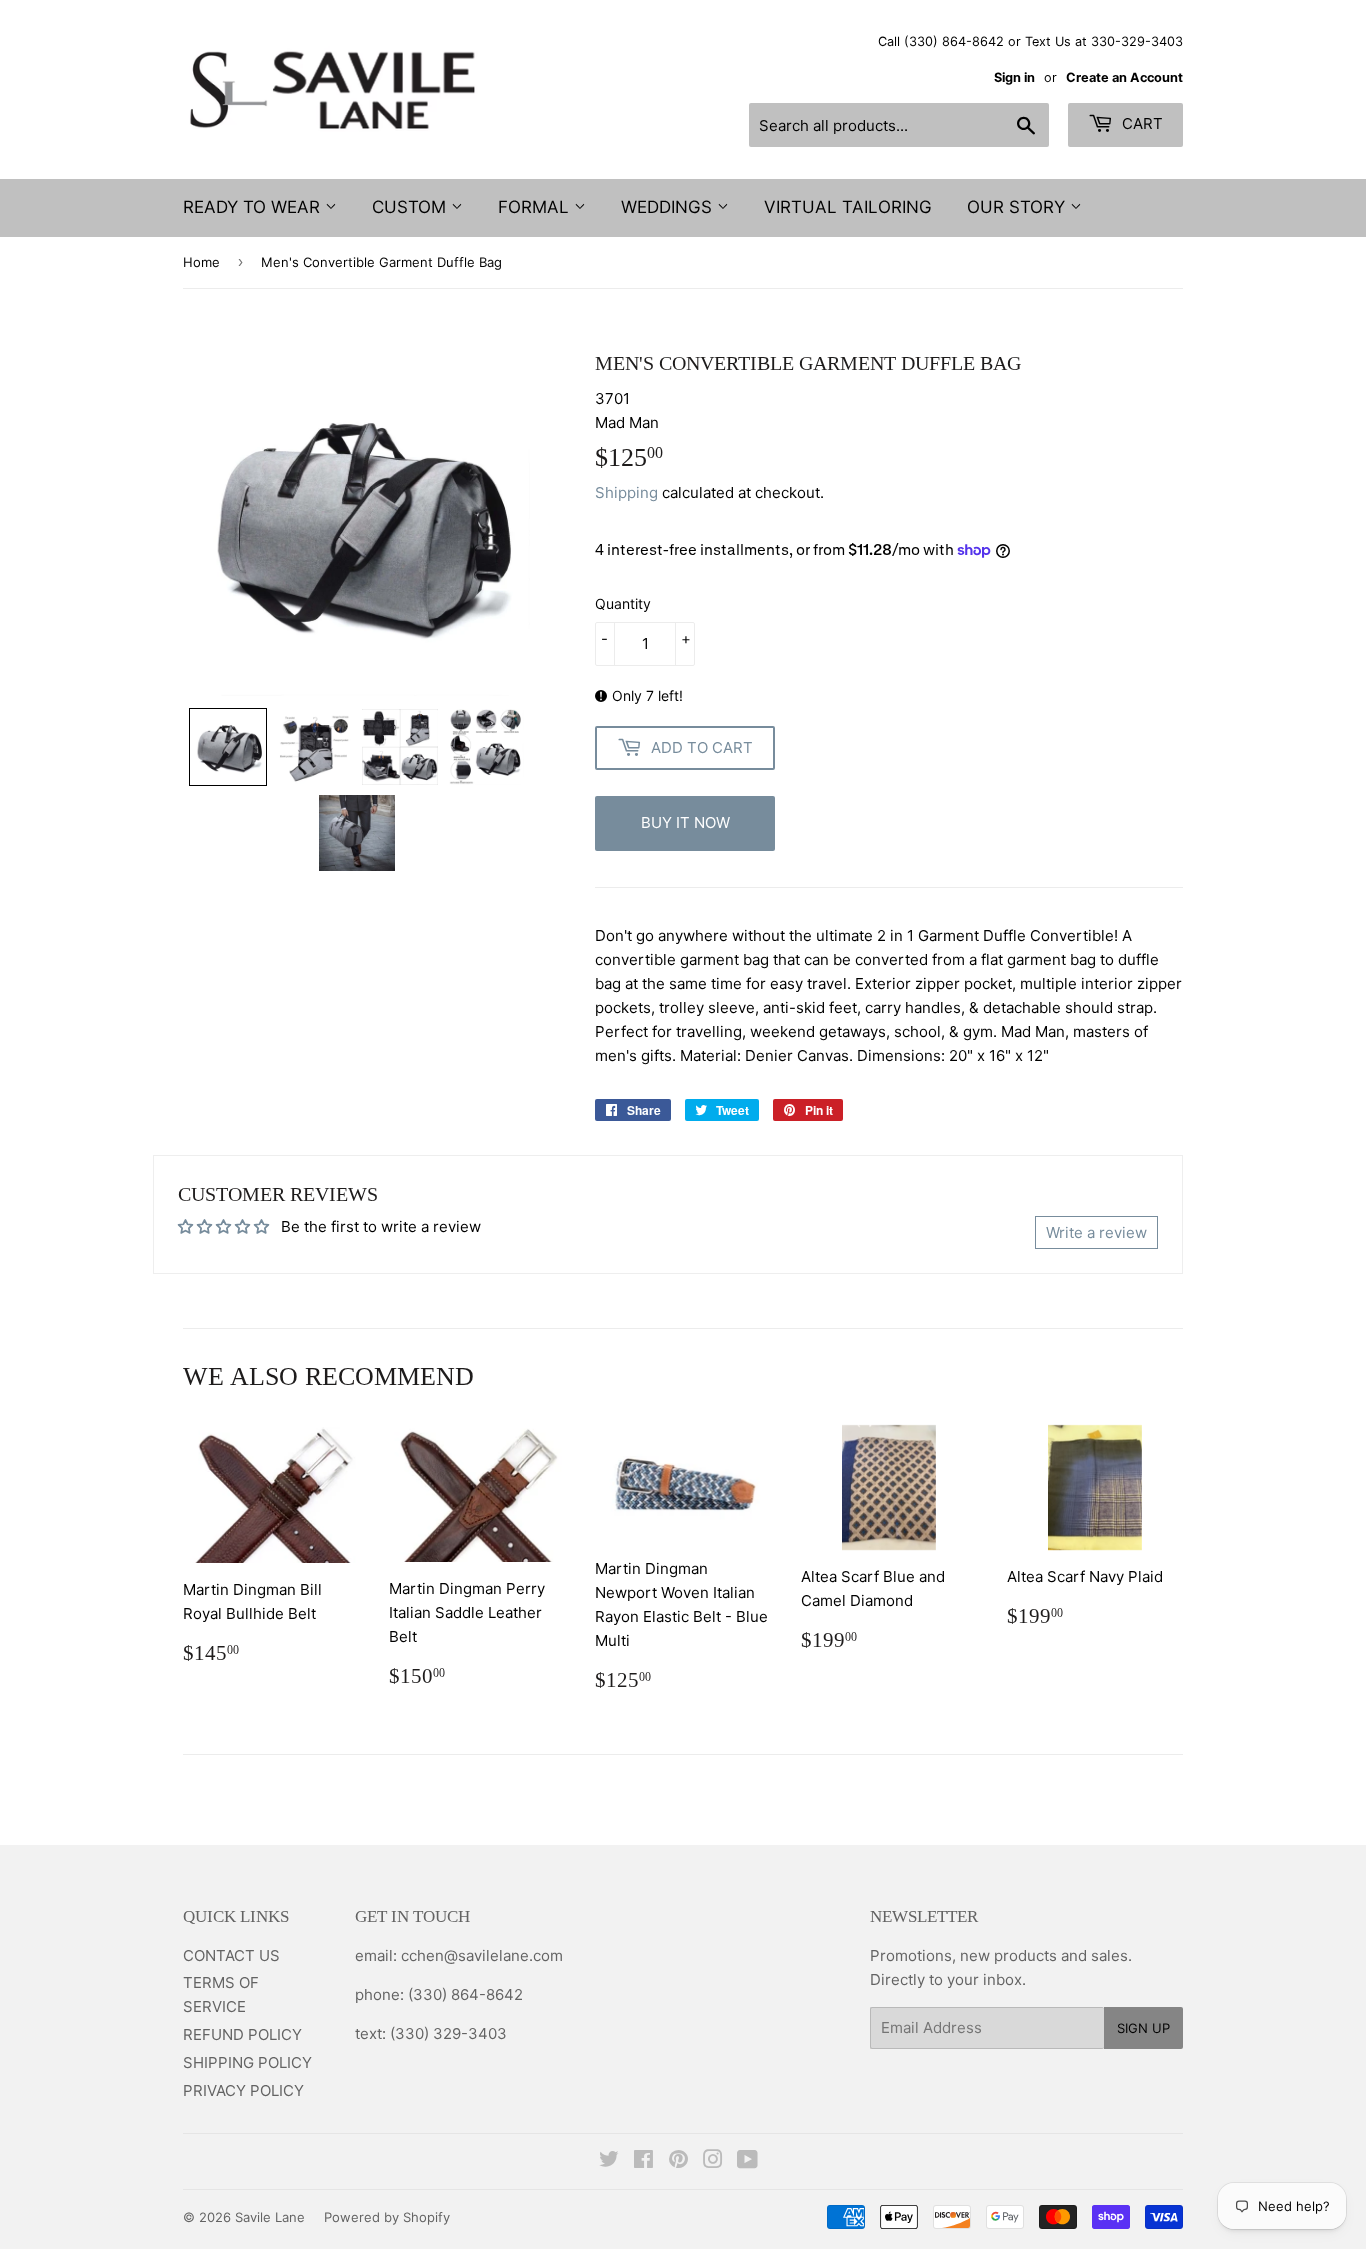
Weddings (669, 207)
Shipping (626, 492)
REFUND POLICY (242, 2034)
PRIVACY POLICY (243, 2090)
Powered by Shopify (387, 2217)
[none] (228, 747)
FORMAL (536, 207)
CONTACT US (231, 1955)
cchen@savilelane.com (480, 1955)
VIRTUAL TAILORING (848, 207)
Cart (1140, 123)
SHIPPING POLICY (247, 2062)
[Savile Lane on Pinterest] (678, 2161)
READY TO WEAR (254, 207)
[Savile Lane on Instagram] (713, 2161)
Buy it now (685, 822)
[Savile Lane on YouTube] (747, 2161)
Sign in (1014, 77)
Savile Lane (270, 2217)
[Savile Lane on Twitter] (609, 2161)
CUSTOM (411, 207)
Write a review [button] (1096, 1232)
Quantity (623, 603)
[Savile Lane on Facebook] (643, 2161)
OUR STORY (1018, 207)
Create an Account (1124, 77)
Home (201, 262)
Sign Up (1143, 2028)
